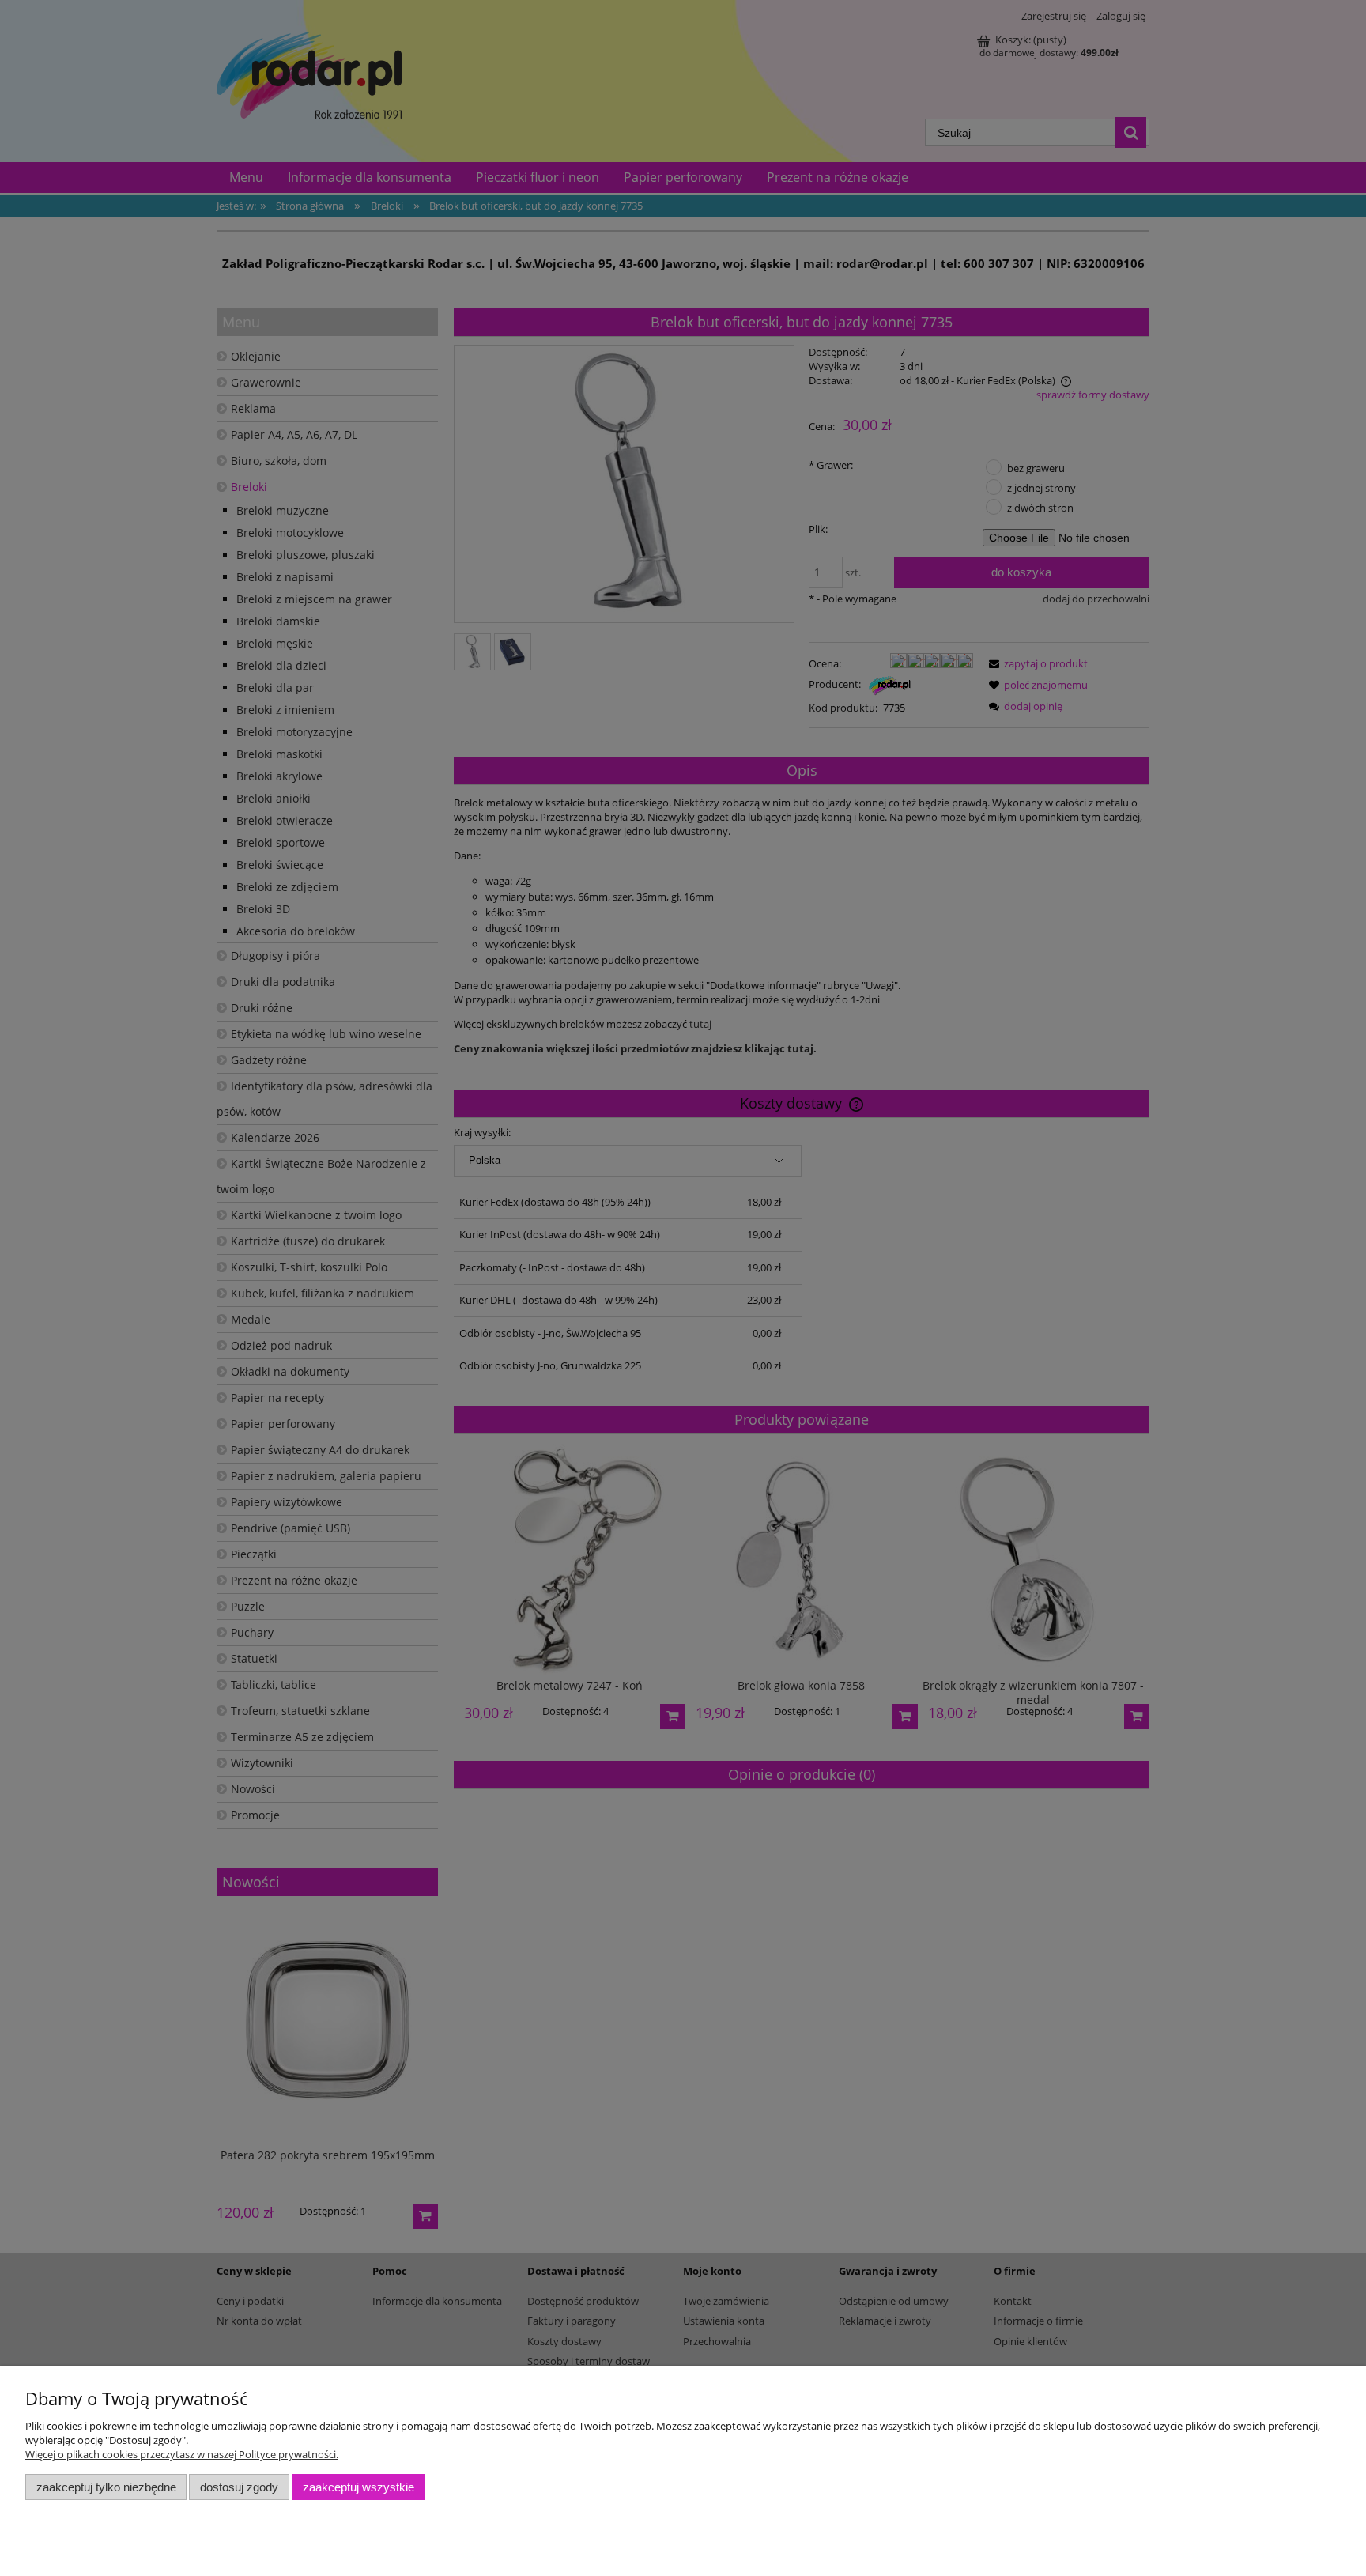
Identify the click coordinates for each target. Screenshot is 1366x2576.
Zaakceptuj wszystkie (358, 2487)
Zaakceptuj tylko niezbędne (106, 2487)
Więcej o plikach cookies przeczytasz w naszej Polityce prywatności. (182, 2454)
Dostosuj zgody (239, 2487)
